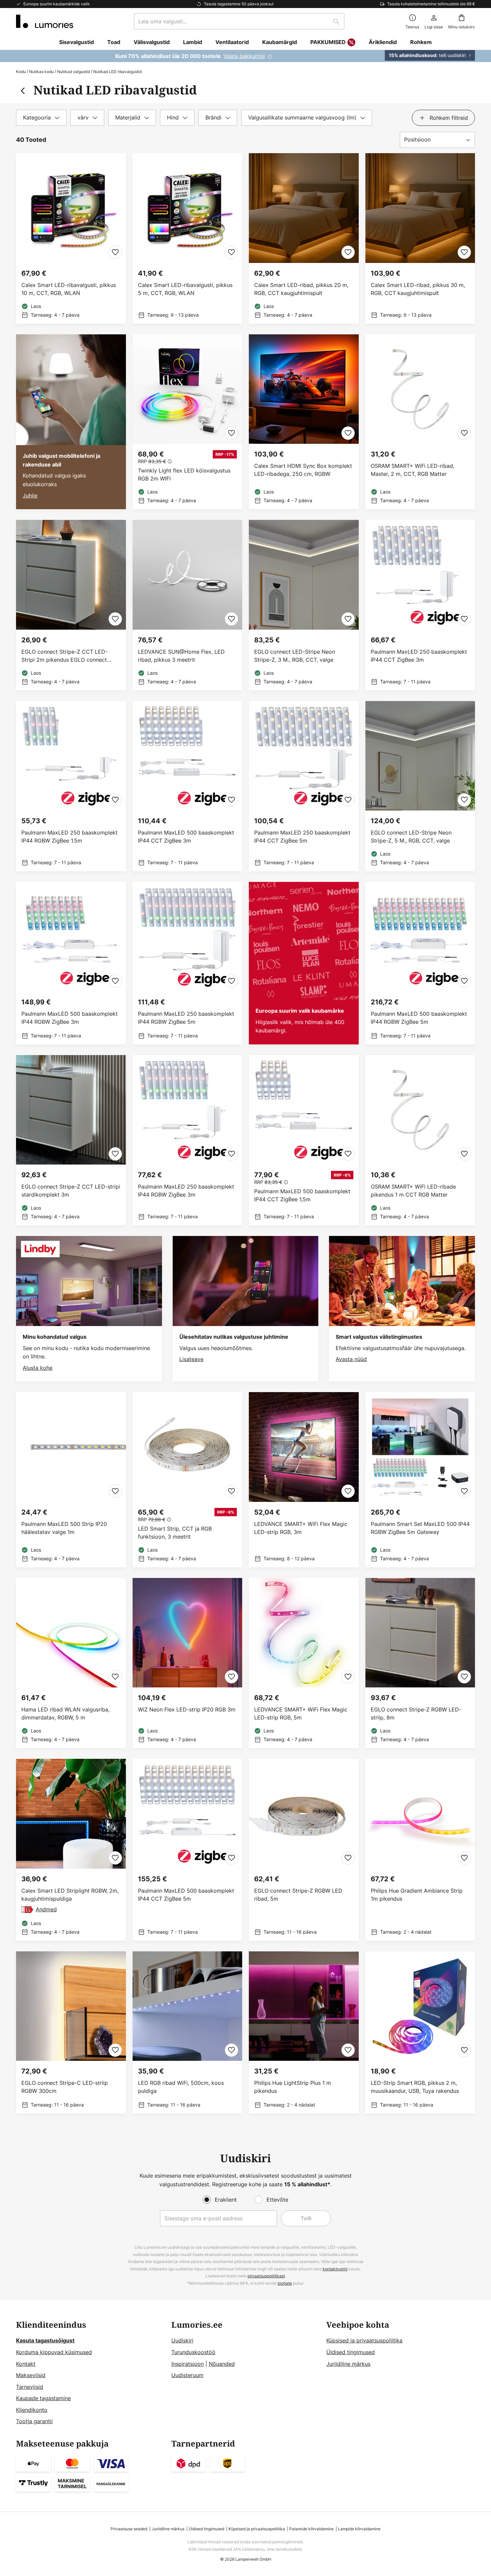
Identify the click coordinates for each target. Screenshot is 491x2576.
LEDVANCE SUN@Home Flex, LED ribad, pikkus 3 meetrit (181, 656)
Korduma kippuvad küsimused (54, 2352)
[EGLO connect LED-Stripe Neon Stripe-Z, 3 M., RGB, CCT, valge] (304, 605)
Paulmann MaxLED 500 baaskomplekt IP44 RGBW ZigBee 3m (69, 1018)
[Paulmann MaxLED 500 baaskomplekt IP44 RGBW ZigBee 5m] (420, 963)
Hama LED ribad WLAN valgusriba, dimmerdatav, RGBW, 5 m (65, 1713)
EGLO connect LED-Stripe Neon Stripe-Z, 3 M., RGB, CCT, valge (295, 656)
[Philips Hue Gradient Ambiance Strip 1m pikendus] (420, 1850)
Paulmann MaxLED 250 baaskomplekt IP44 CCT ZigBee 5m (302, 837)
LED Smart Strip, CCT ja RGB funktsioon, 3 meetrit (175, 1533)
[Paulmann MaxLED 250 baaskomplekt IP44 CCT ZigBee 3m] (420, 605)
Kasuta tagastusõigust (45, 2340)
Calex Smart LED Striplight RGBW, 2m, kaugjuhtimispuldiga (70, 1895)
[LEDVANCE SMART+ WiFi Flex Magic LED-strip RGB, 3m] (304, 1480)
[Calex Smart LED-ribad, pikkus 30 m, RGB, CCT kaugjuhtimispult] (420, 238)
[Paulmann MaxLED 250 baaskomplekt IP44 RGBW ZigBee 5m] (188, 963)
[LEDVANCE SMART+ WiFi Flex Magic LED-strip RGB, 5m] (304, 1663)
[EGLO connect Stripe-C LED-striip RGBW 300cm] (71, 2033)
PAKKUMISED (328, 42)
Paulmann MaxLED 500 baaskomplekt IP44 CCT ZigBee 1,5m (302, 1195)
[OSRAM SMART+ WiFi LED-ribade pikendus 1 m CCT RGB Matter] (420, 1140)
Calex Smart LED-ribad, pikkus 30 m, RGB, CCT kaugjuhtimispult (418, 289)
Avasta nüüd (351, 1359)
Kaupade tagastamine (43, 2398)
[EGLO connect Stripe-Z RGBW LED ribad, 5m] (304, 1850)
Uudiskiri (182, 2340)
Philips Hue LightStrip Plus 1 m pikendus (293, 2087)
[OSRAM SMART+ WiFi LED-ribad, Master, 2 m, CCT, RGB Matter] (420, 422)
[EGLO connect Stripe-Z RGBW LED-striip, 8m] (420, 1663)
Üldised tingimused (351, 2352)
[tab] (41, 118)
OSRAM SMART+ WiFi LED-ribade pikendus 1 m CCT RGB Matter (413, 1191)
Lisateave (191, 1359)
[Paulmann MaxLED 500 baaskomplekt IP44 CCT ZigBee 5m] (188, 1850)
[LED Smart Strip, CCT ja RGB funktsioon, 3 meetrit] (188, 1480)
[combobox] (239, 21)
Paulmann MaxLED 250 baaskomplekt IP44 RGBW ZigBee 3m (186, 1191)
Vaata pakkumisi (244, 56)
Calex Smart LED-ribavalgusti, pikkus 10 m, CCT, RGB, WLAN (69, 289)
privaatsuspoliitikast (266, 2276)
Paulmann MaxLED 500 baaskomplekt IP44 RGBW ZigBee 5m (419, 1018)
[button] (115, 252)
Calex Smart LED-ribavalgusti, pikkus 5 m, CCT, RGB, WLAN (185, 289)
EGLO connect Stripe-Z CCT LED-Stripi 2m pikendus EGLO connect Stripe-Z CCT (64, 656)
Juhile (30, 496)
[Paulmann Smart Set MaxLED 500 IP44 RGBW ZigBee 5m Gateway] (420, 1480)
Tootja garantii (34, 2421)
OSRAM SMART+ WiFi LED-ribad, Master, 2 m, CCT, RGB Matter (413, 470)
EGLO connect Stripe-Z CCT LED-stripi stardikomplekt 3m (71, 1191)
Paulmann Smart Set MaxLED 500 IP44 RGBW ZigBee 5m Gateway (420, 1528)
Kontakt (26, 2364)
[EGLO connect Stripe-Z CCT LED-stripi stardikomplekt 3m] (71, 1140)
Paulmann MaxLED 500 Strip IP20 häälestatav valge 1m (64, 1528)
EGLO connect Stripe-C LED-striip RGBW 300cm (65, 2087)
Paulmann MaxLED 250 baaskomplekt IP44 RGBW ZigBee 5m (186, 1018)
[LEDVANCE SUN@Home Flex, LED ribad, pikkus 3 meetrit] (188, 605)
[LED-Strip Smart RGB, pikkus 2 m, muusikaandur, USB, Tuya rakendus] (420, 2033)
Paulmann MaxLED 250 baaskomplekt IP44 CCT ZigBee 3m (419, 656)
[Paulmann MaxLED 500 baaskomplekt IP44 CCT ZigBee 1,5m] (304, 1140)
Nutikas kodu (41, 72)
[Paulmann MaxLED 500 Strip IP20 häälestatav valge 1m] (71, 1480)
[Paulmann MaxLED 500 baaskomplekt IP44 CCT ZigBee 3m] (188, 786)
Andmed (46, 1909)
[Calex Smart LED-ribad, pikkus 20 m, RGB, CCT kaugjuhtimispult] (304, 238)
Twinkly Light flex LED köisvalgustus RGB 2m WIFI (184, 474)
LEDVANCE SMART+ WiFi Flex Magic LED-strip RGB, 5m (301, 1713)
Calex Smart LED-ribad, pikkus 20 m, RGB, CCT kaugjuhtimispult (301, 289)
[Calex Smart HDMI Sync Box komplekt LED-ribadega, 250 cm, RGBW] (304, 422)
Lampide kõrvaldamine (359, 2529)
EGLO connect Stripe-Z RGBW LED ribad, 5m (298, 1895)
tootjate (285, 2283)
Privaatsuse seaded (129, 2529)
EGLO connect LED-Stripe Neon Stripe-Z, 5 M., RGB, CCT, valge (411, 837)
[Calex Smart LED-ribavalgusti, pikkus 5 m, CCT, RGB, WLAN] (188, 238)
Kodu (21, 72)
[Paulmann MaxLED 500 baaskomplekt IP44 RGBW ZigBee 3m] (71, 963)
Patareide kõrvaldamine (311, 2529)
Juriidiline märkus (348, 2364)
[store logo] (45, 21)
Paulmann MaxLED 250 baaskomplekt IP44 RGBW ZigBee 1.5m (69, 837)
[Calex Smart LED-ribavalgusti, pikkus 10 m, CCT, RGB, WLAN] (71, 238)
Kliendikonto (32, 2410)
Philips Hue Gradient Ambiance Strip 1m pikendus (417, 1895)
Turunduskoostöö (193, 2352)
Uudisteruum (187, 2375)
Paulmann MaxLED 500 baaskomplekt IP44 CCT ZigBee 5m (186, 1895)
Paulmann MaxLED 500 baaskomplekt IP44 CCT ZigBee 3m (186, 837)
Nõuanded (222, 2364)
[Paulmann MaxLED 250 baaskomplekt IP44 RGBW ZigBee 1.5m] (71, 786)
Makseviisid (31, 2375)
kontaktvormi (335, 2269)
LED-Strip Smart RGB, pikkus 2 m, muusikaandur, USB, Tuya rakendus (415, 2087)
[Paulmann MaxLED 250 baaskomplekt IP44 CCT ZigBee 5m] (304, 786)
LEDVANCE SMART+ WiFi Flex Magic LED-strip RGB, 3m (301, 1528)
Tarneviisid (30, 2387)
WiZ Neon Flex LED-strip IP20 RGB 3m (187, 1709)
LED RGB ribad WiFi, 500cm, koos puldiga (181, 2087)
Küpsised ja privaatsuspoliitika (364, 2340)
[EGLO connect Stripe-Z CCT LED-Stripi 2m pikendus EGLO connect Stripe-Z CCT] (71, 605)
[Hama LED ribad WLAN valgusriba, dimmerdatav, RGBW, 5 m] (71, 1663)
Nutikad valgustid (73, 72)
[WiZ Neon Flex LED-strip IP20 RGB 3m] (188, 1663)
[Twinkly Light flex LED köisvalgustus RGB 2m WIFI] (188, 422)
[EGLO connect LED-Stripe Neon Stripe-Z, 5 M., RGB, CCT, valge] (420, 786)
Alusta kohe (38, 1368)
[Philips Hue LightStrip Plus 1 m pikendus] (304, 2033)
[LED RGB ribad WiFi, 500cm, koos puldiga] (188, 2033)
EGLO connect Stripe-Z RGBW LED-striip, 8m (416, 1713)
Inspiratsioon (188, 2364)
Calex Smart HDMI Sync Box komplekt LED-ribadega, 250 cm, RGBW (303, 470)
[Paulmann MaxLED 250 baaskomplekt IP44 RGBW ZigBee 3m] (188, 1140)
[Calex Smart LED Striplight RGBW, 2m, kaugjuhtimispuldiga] (71, 1850)
